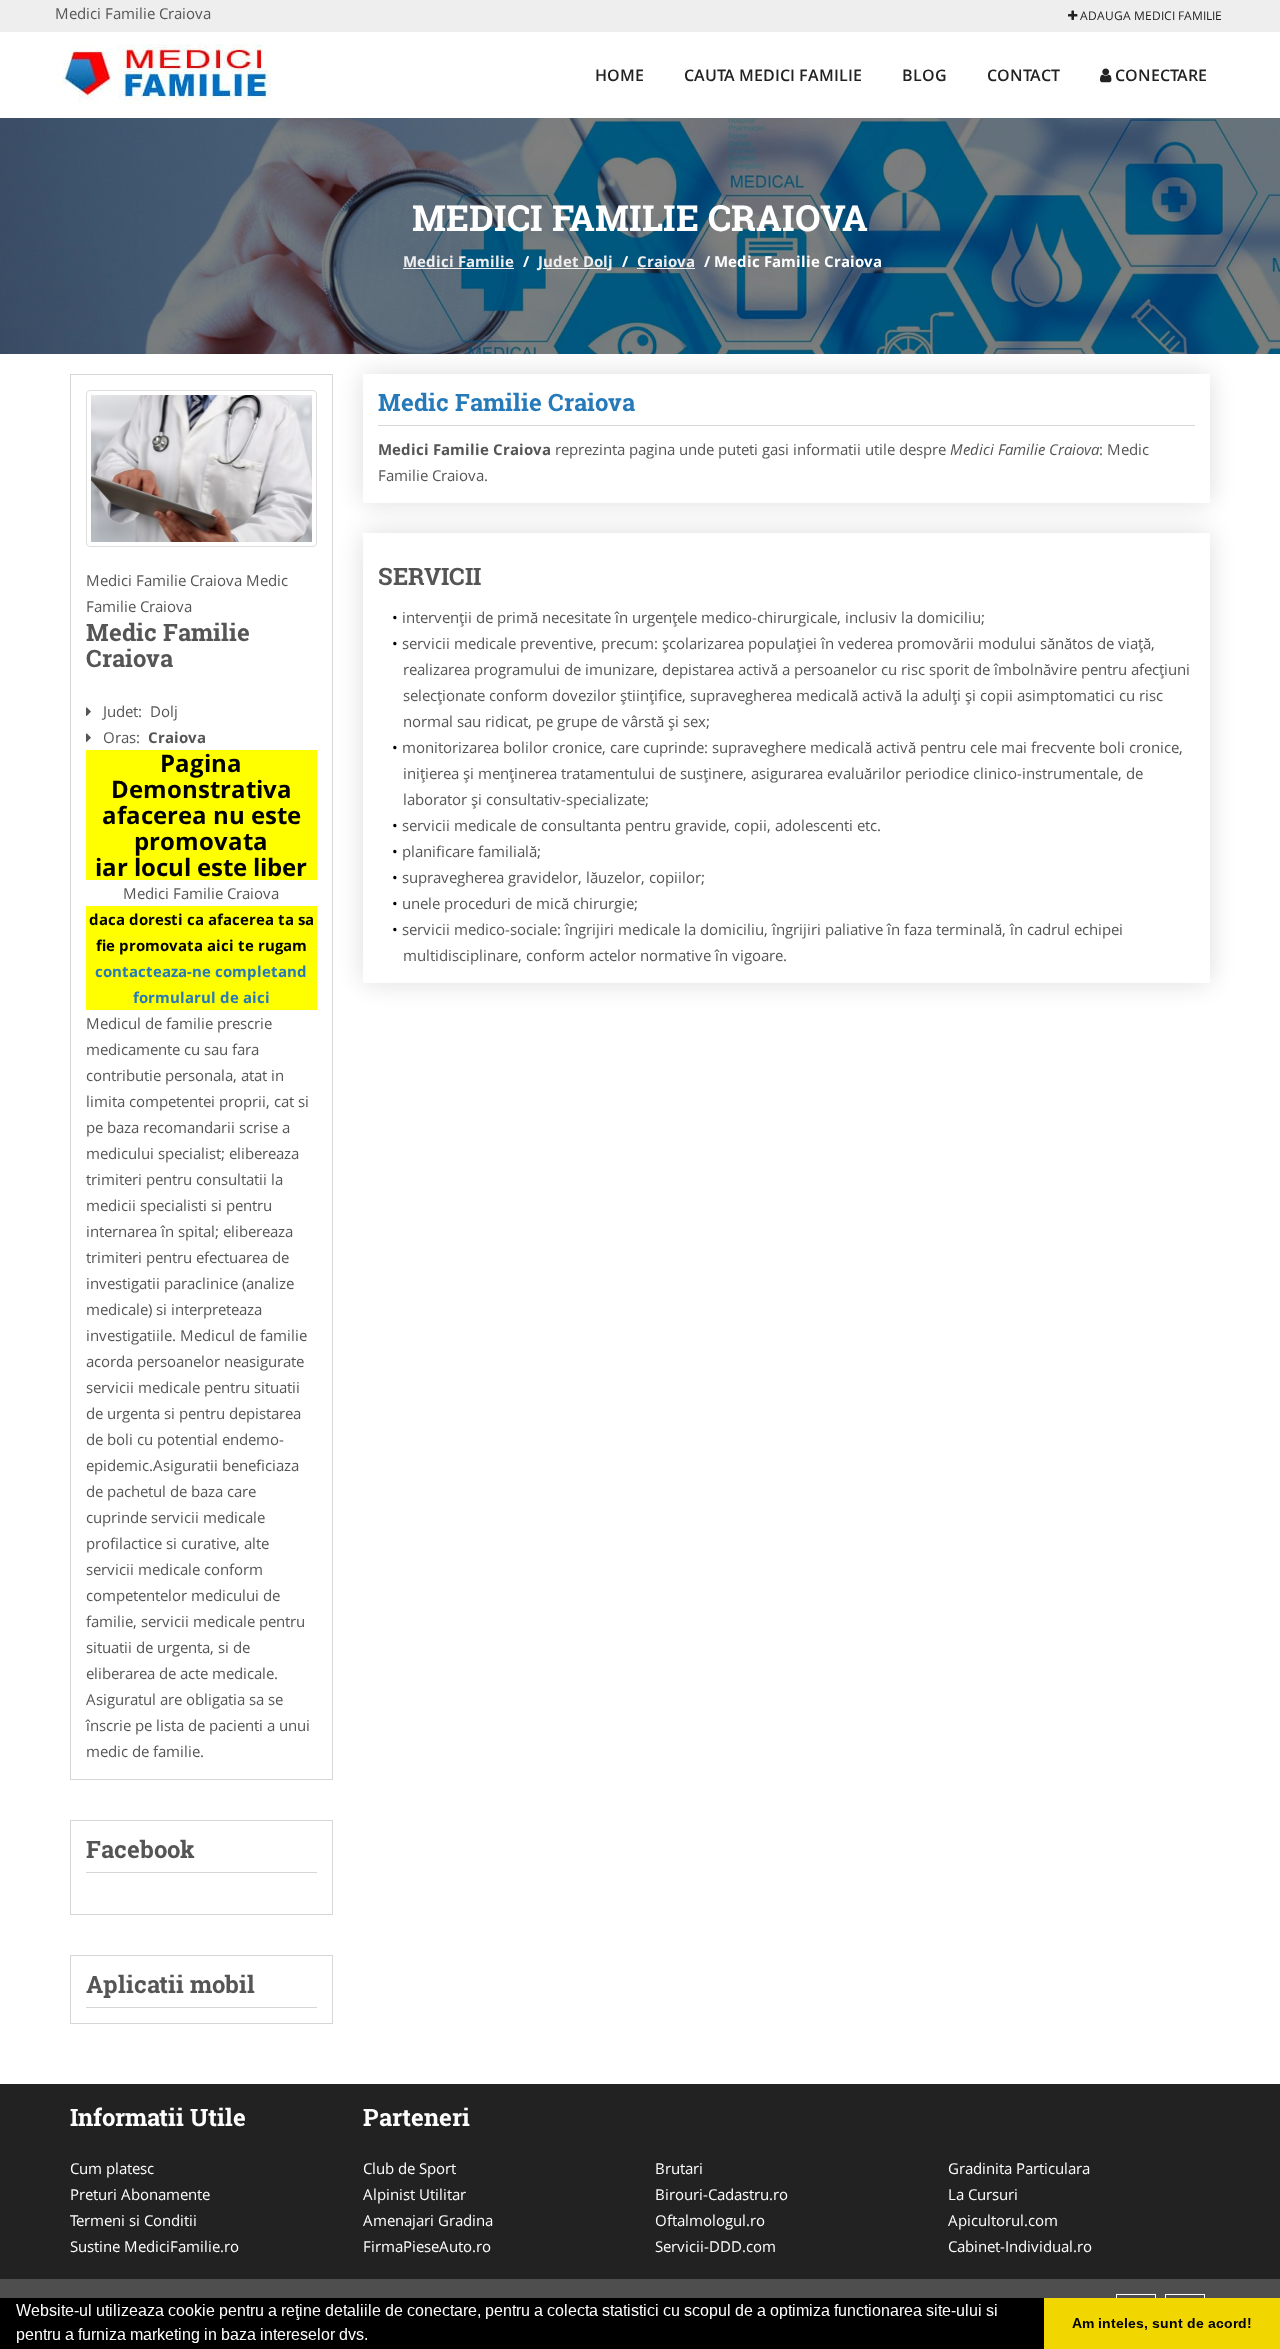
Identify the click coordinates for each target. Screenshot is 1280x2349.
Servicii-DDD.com (715, 2246)
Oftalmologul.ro (710, 2220)
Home (619, 75)
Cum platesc (112, 2168)
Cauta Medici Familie (773, 75)
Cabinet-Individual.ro (1020, 2246)
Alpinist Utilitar (414, 2194)
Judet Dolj (575, 261)
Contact (1023, 75)
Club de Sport (409, 2168)
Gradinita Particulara (1019, 2168)
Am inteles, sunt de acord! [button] (1162, 2323)
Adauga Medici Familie (1149, 15)
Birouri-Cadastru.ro (721, 2194)
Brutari (679, 2168)
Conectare (1159, 75)
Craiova (666, 261)
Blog (924, 75)
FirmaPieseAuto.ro (427, 2246)
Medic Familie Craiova (506, 402)
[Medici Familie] (186, 72)
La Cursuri (983, 2194)
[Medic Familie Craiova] (201, 468)
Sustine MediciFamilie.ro (154, 2246)
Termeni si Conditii (133, 2220)
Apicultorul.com (1003, 2220)
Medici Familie (458, 261)
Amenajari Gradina (428, 2220)
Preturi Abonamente (140, 2194)
